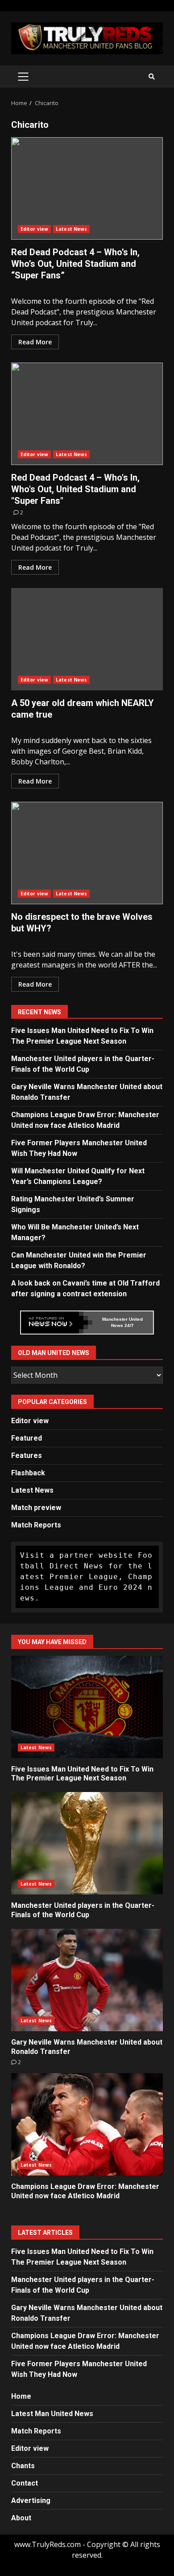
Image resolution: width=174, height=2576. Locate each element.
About (21, 2518)
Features (27, 1455)
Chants (23, 2466)
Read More (35, 342)
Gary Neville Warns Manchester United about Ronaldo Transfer (87, 1980)
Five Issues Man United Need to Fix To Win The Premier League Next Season (87, 1707)
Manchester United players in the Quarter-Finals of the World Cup (87, 1843)
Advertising (31, 2500)
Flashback (28, 1473)
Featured (27, 1438)
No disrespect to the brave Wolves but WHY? (87, 853)
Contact (25, 2483)
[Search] (152, 77)
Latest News (71, 229)
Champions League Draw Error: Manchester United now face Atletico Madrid (87, 2124)
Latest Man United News (52, 2414)
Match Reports (36, 1525)
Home (21, 2396)
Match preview (36, 1508)
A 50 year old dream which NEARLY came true (87, 639)
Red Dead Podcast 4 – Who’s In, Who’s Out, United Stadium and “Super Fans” (87, 188)
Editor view (34, 229)
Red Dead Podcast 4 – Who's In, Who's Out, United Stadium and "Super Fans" (87, 414)
